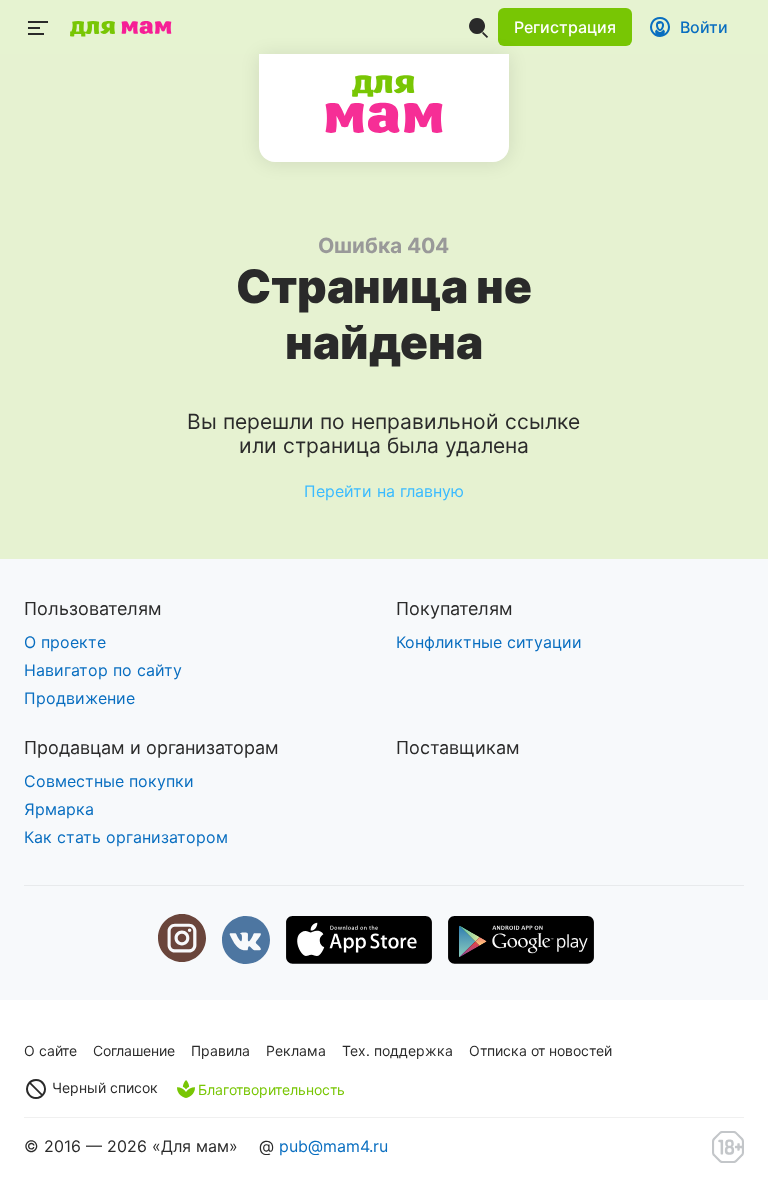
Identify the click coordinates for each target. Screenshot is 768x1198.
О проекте (65, 642)
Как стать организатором (126, 837)
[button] (565, 27)
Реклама (296, 1050)
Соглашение (134, 1050)
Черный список (103, 1087)
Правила (220, 1050)
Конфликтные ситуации (489, 642)
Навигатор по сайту (103, 670)
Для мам (384, 104)
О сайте (50, 1050)
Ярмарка (59, 809)
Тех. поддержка (397, 1050)
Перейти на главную (384, 491)
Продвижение (79, 698)
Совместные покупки (109, 781)
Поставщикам (458, 747)
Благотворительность (271, 1089)
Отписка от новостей (540, 1050)
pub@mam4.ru (333, 1146)
